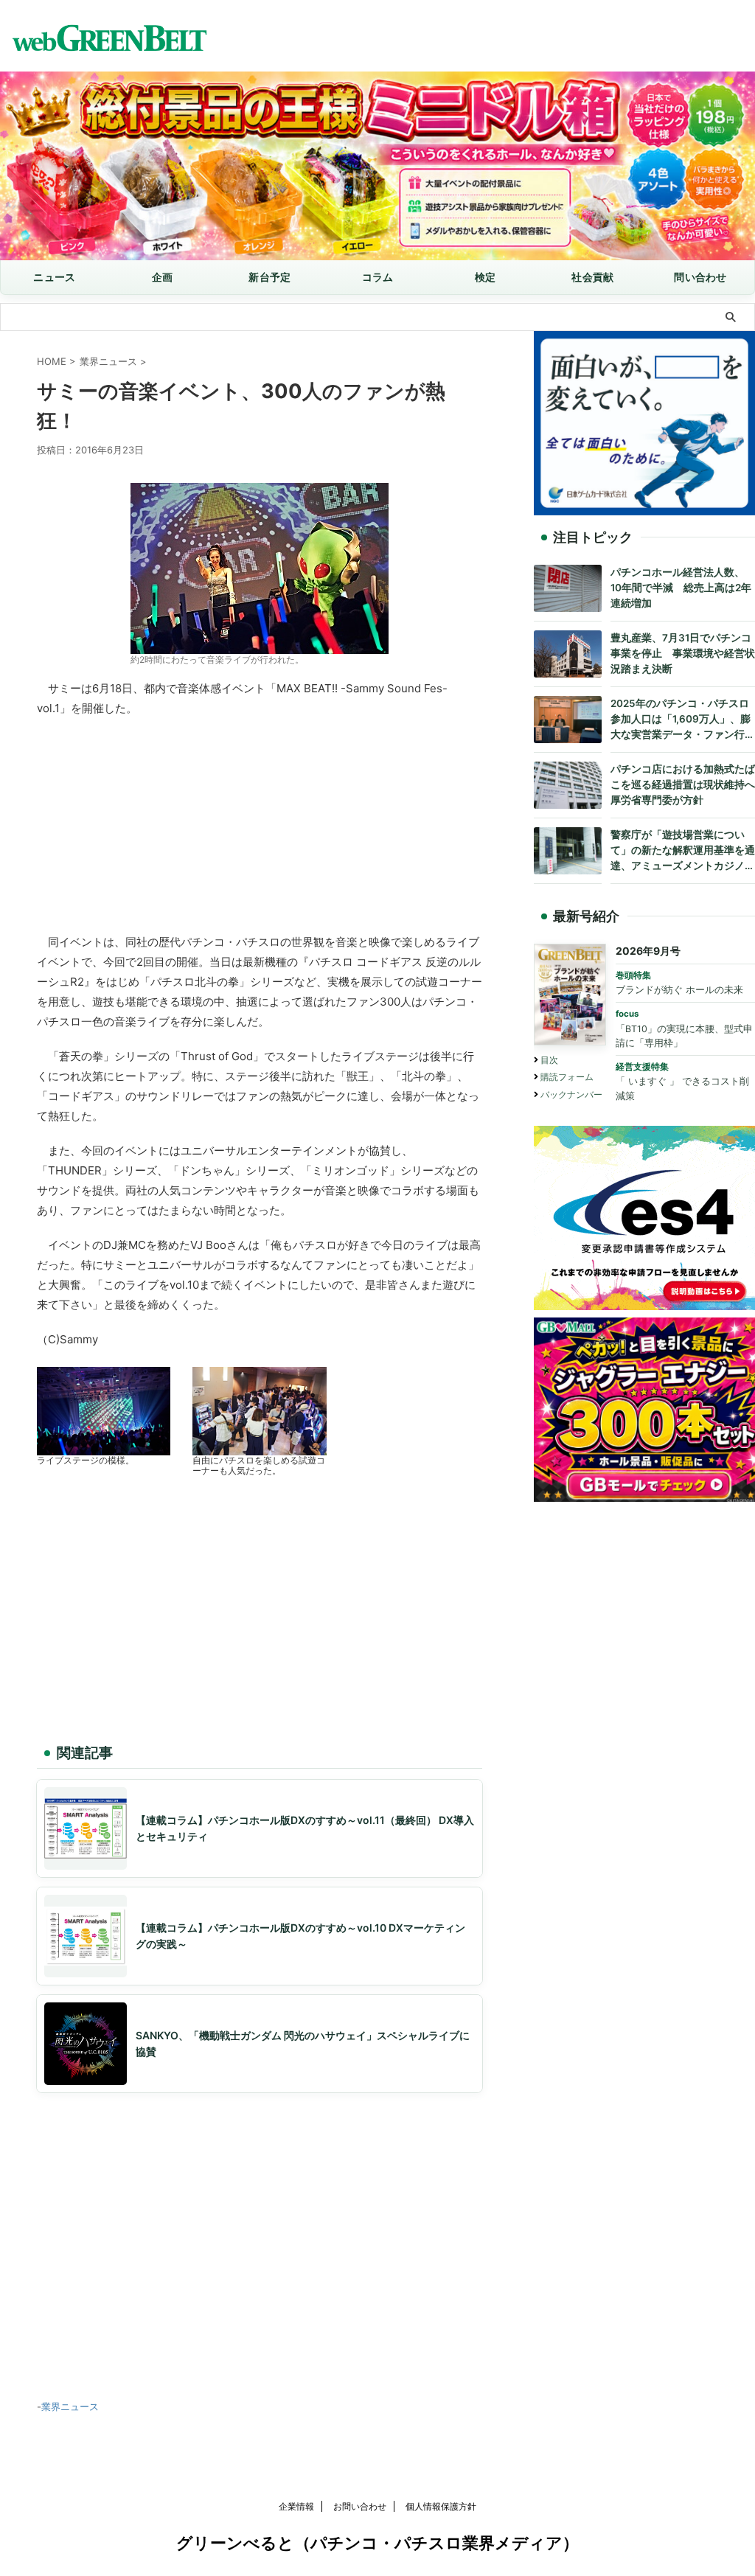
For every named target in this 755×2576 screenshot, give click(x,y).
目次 (549, 1060)
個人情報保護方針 (441, 2506)
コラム (378, 277)
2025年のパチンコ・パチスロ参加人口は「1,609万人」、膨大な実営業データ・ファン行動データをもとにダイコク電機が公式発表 (683, 720)
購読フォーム (567, 1077)
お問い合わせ (360, 2506)
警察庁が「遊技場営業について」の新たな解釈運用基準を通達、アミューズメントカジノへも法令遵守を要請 (683, 851)
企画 (163, 277)
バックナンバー (571, 1094)
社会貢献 (592, 277)
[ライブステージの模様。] (104, 1446)
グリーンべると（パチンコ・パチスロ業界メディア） (377, 2543)
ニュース (54, 277)
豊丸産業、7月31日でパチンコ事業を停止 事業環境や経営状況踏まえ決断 (683, 653)
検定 (486, 277)
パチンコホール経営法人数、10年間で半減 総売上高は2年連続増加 (681, 588)
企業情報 (296, 2506)
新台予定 (269, 277)
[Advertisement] (260, 821)
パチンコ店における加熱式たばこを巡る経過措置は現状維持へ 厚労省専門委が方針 (683, 784)
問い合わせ (700, 277)
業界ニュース (70, 2406)
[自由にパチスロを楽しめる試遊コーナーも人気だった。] (259, 1446)
